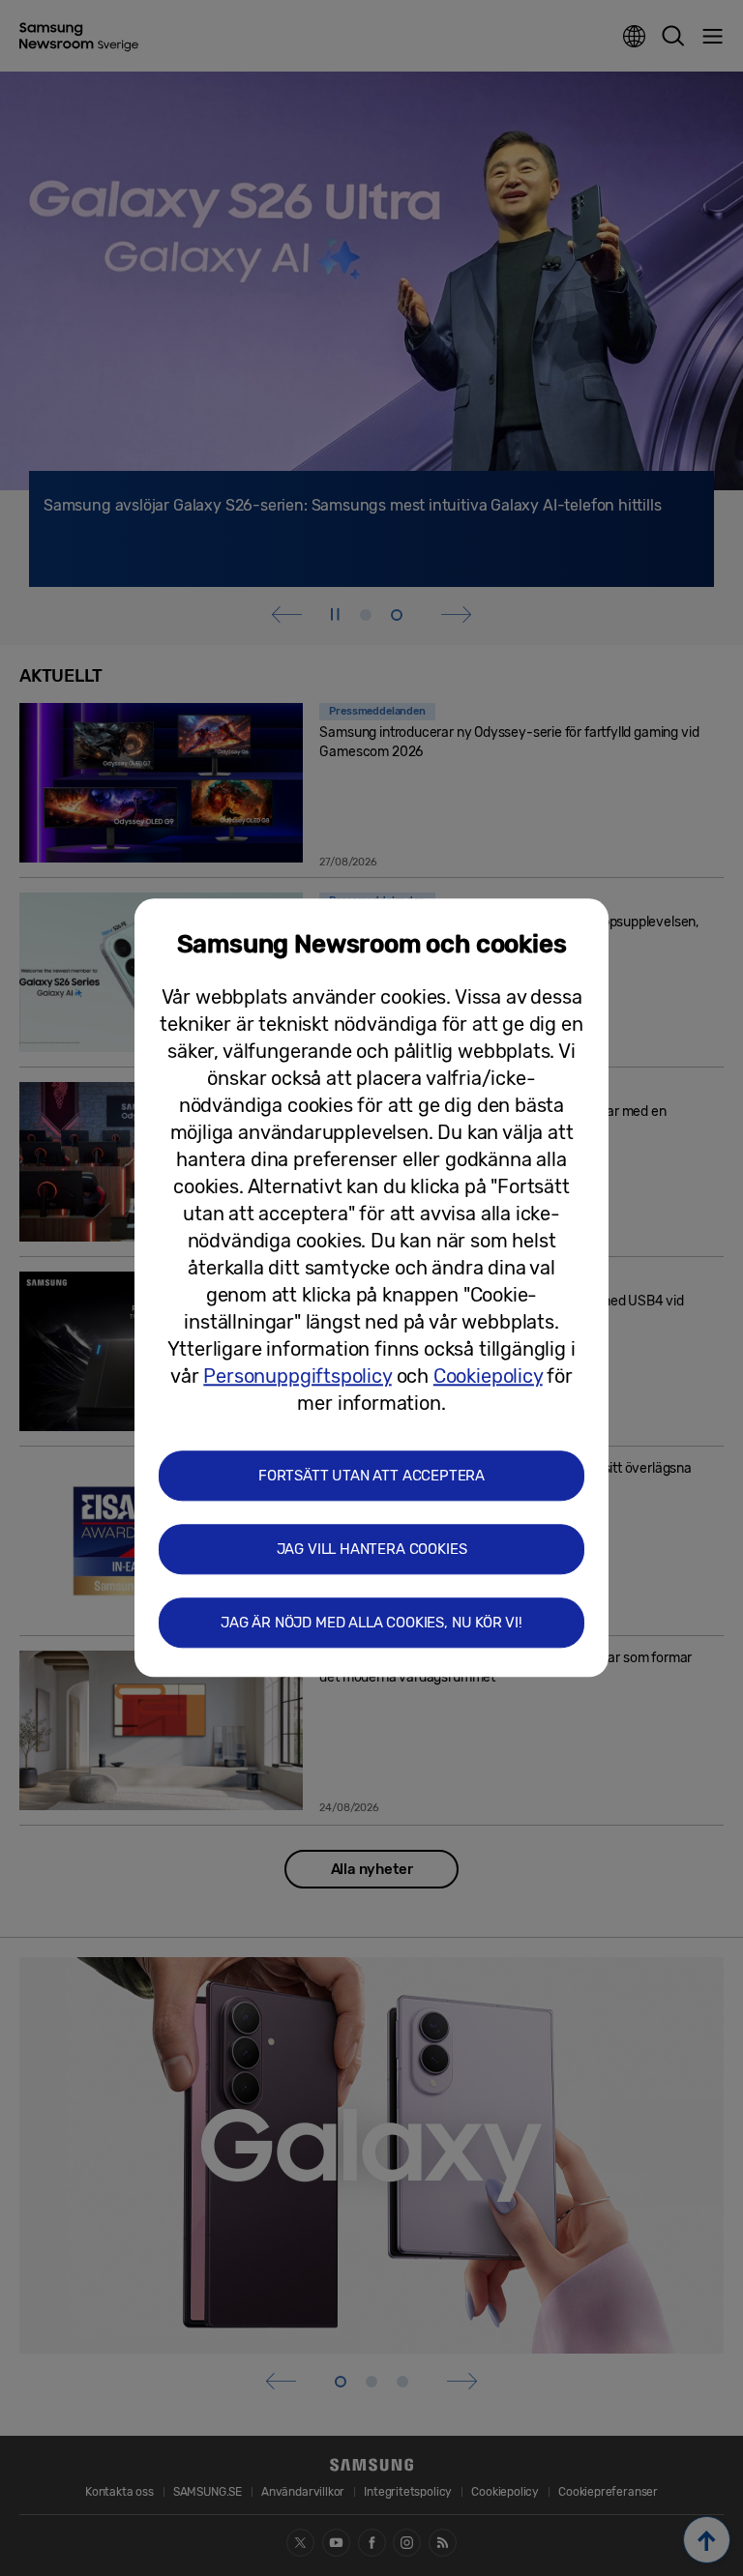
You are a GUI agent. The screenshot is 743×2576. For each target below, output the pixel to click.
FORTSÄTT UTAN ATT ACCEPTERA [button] (371, 1477)
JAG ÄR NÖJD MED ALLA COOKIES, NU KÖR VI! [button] (371, 1624)
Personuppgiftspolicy (297, 1377)
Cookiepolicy (488, 1377)
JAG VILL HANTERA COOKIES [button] (372, 1550)
